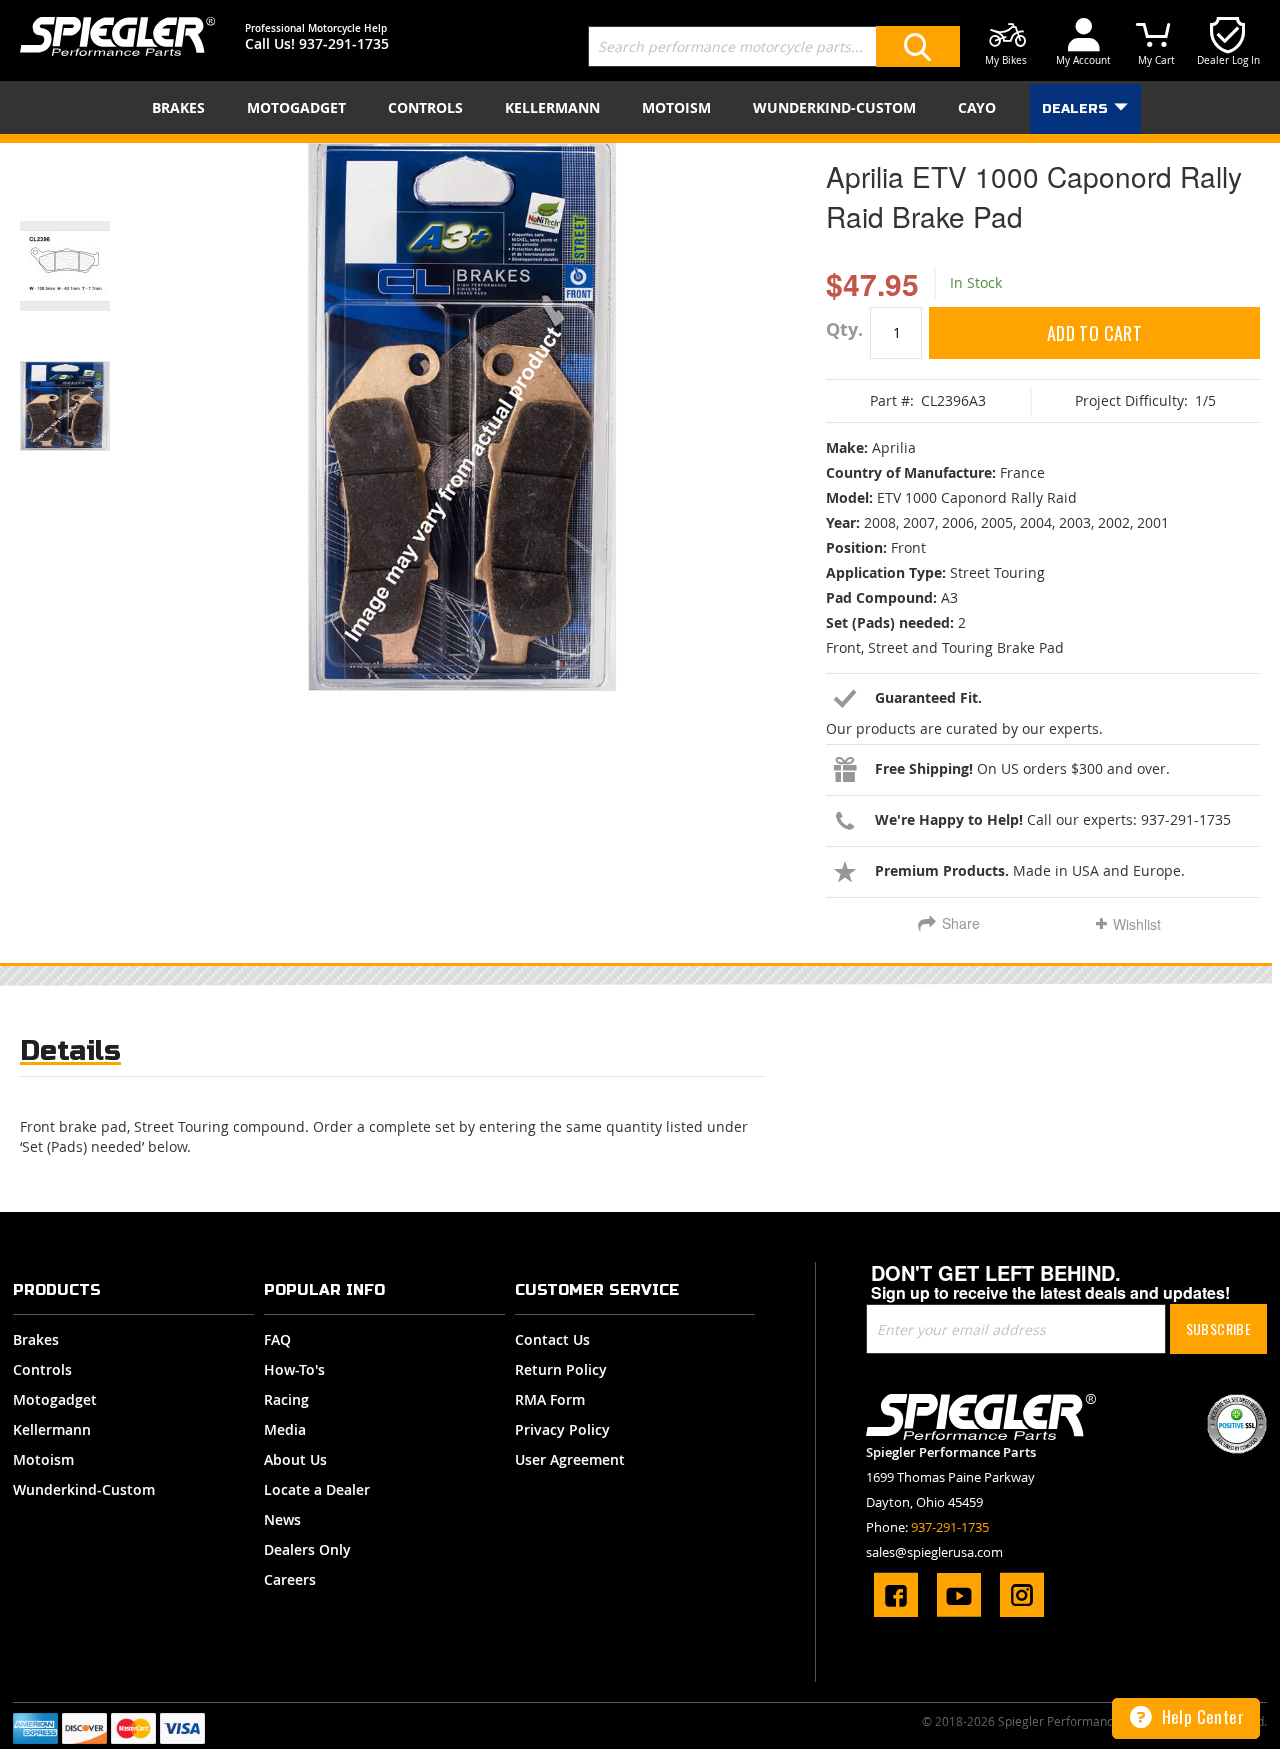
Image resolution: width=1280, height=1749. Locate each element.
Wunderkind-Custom (84, 1489)
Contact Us (552, 1339)
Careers (290, 1579)
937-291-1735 (344, 43)
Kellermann (52, 1429)
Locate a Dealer (317, 1489)
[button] (90, 241)
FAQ (277, 1339)
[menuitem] (182, 107)
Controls (42, 1369)
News (282, 1519)
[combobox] (774, 46)
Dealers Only (307, 1549)
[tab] (70, 1055)
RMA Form (550, 1399)
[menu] (640, 107)
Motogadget (55, 1399)
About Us (295, 1459)
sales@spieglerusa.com (934, 1552)
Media (285, 1429)
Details (70, 1050)
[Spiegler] (117, 36)
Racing (286, 1399)
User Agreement (570, 1459)
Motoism (43, 1459)
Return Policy (561, 1369)
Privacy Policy (562, 1429)
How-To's (294, 1369)
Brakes (36, 1339)
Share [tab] (961, 923)
